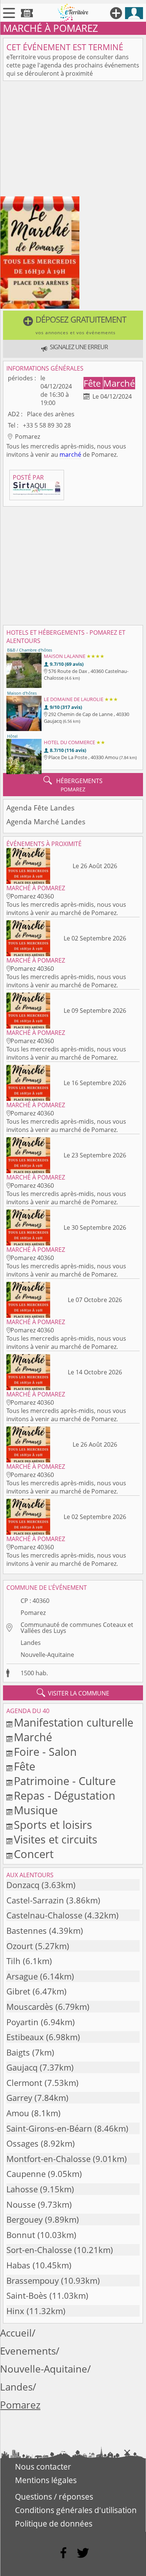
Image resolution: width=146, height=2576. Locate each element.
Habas (18, 2265)
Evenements (28, 2351)
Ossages (22, 2143)
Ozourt (20, 1946)
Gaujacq (22, 2067)
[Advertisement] (73, 140)
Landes (31, 1643)
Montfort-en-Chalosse (48, 2159)
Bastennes (27, 1931)
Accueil (16, 2333)
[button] (73, 325)
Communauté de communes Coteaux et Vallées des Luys (77, 1628)
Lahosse (22, 2189)
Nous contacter (43, 2467)
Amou (18, 2113)
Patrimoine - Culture (65, 1781)
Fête (93, 383)
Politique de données (54, 2524)
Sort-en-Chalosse (39, 2250)
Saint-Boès (27, 2296)
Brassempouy (33, 2281)
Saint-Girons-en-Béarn (49, 2128)
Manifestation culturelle (74, 1722)
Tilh (13, 1961)
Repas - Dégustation (65, 1795)
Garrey (19, 2098)
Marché (119, 383)
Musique (36, 1810)
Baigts (18, 2052)
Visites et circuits (56, 1839)
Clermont (24, 2083)
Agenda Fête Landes (40, 808)
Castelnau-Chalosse (44, 1915)
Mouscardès (30, 2007)
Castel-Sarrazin (35, 1900)
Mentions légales (46, 2480)
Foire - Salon (45, 1751)
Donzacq (23, 1885)
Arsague (22, 1976)
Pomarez (33, 1613)
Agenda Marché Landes (46, 822)
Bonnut (21, 2235)
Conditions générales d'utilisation (76, 2510)
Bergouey (25, 2219)
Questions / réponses (54, 2497)
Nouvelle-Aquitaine (47, 1655)
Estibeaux (25, 2037)
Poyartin (22, 2022)
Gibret (18, 1991)
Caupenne (26, 2174)
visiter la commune (73, 1693)
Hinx (15, 2311)
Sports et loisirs (53, 1825)
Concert (34, 1854)
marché (70, 455)
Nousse (21, 2204)
